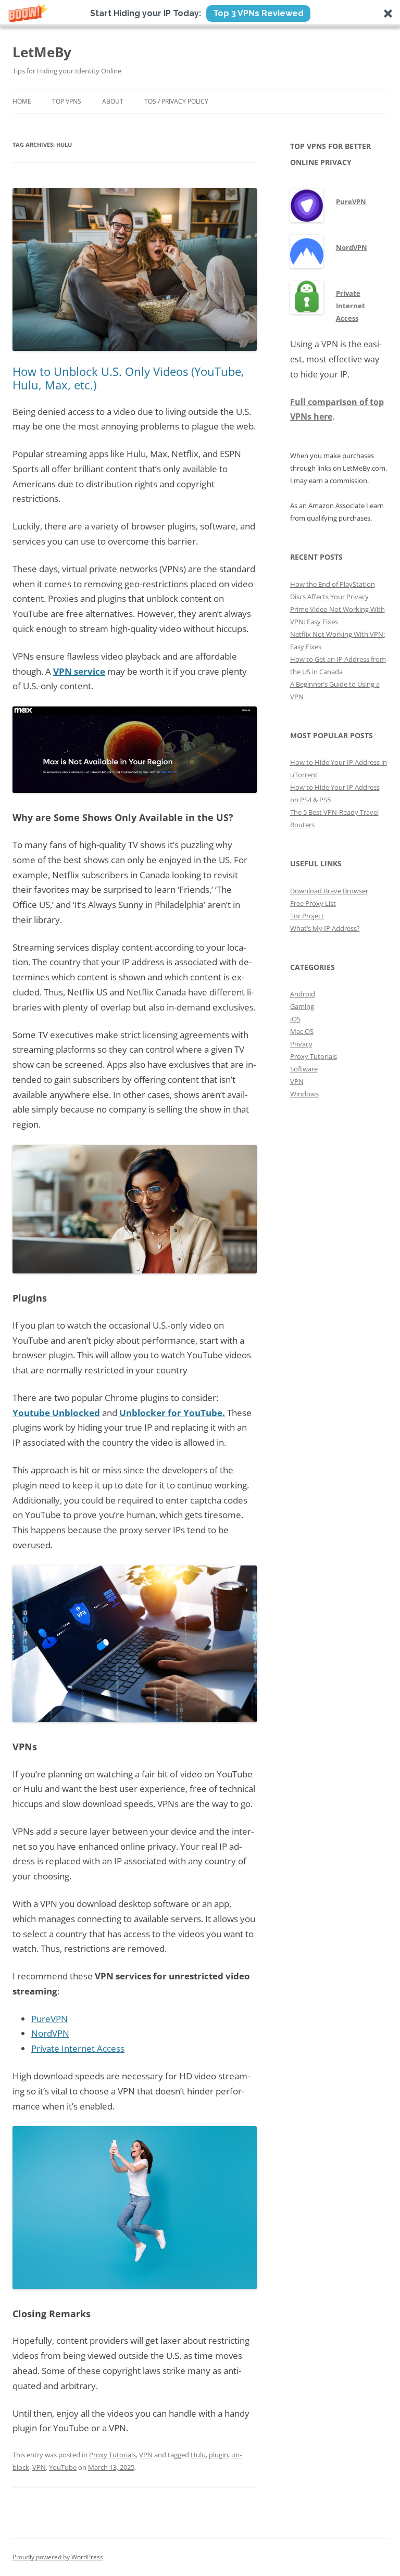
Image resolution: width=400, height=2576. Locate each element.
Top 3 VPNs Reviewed (258, 13)
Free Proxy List (313, 903)
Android (303, 994)
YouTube (63, 2467)
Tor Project (307, 916)
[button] (200, 14)
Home (22, 101)
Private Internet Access (78, 2048)
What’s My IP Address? (325, 928)
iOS (295, 1019)
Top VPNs (67, 101)
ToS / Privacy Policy (176, 101)
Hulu (198, 2455)
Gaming (302, 1006)
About (113, 101)
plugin (218, 2455)
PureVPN (49, 2019)
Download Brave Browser (329, 891)
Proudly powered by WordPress (58, 2557)
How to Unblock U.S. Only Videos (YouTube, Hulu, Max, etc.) (128, 378)
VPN (146, 2455)
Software (304, 1069)
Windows (304, 1094)
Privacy (301, 1044)
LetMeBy (42, 52)
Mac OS (302, 1031)
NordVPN (50, 2033)
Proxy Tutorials (113, 2455)
